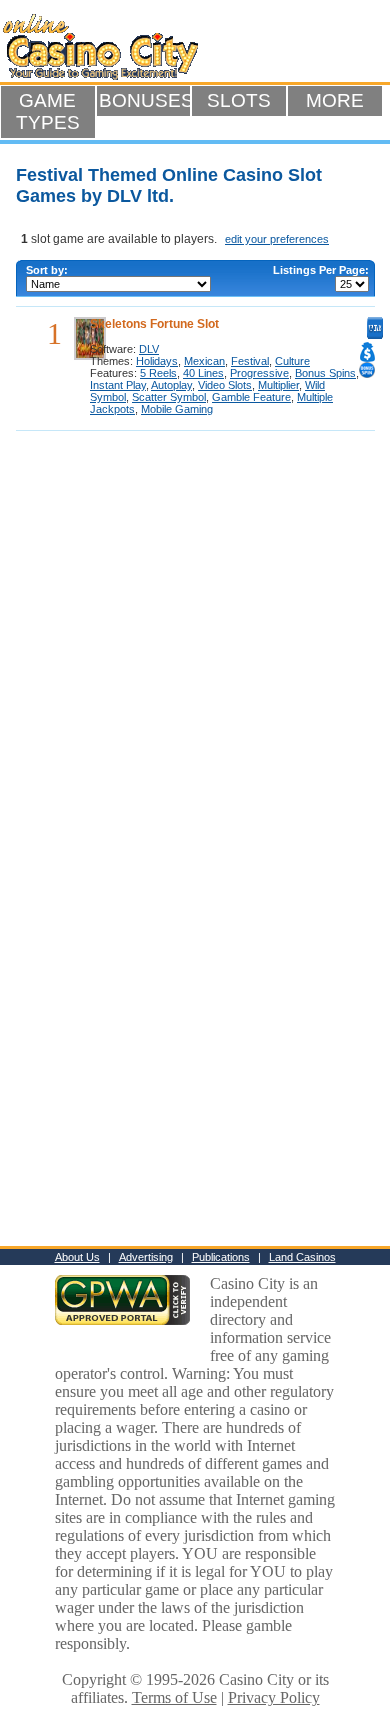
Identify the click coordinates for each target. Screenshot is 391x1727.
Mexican (204, 361)
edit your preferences (277, 239)
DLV (149, 349)
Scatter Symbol (169, 397)
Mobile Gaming (177, 409)
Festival (250, 361)
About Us (77, 1257)
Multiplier (278, 385)
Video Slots (225, 385)
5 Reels (158, 373)
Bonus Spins (325, 373)
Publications (221, 1257)
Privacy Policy (274, 1697)
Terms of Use (174, 1697)
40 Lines (203, 373)
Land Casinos (302, 1257)
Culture (292, 361)
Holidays (157, 361)
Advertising (146, 1257)
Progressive (259, 373)
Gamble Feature (251, 397)
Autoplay (171, 385)
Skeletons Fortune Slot (154, 324)
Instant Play (118, 385)
